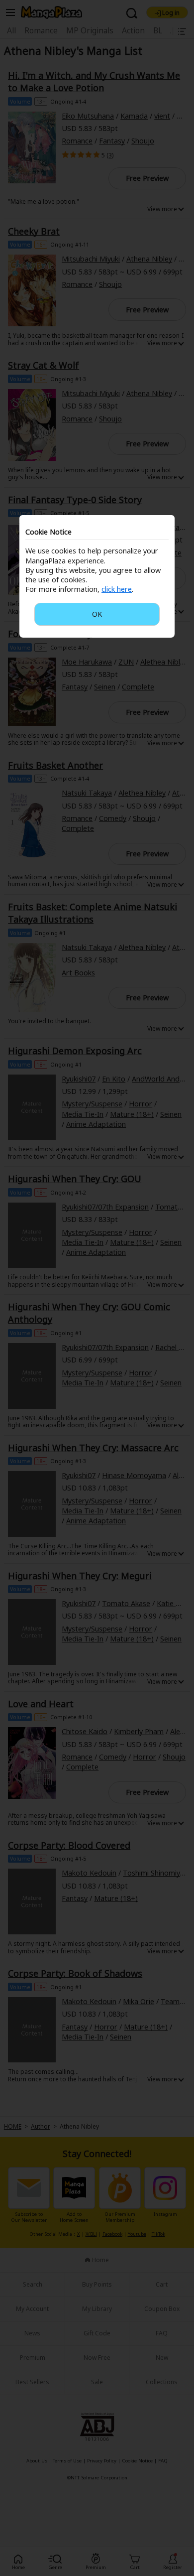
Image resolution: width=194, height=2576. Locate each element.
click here (117, 589)
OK (97, 614)
